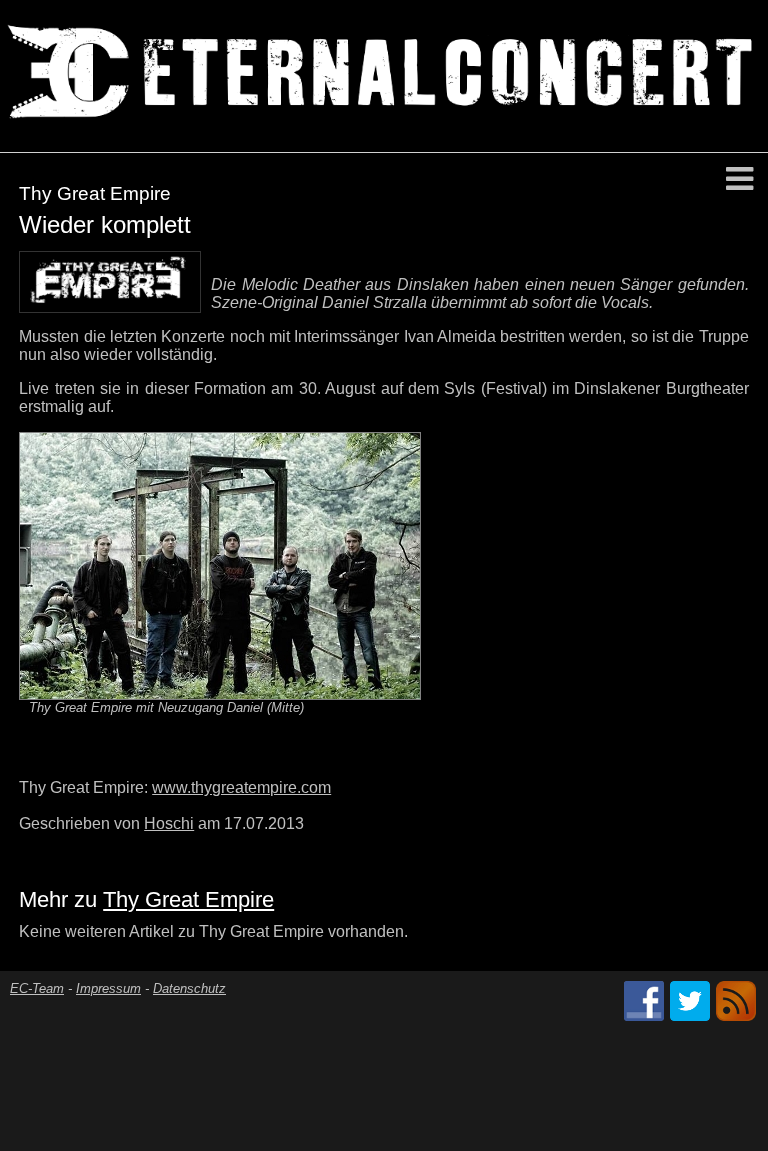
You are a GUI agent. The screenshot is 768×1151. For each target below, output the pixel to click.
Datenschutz (189, 988)
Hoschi (169, 823)
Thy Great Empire (188, 899)
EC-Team (37, 988)
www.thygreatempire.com (241, 787)
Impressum (108, 988)
